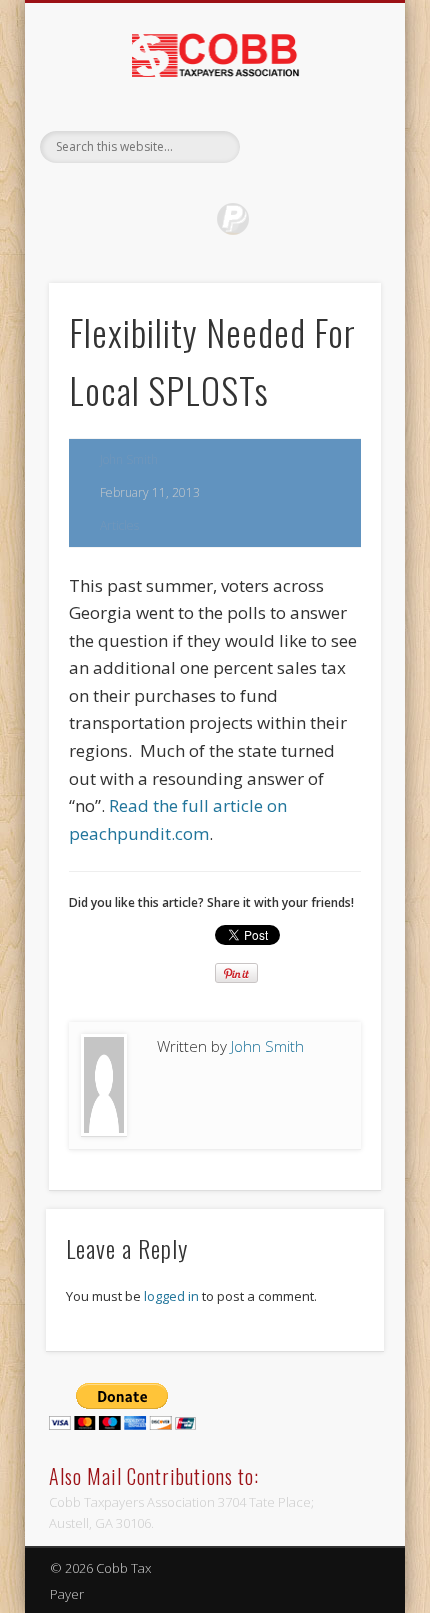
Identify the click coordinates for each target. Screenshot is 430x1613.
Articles (119, 525)
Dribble (233, 219)
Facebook (192, 219)
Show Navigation (332, 179)
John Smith (129, 459)
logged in (171, 1296)
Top (412, 1595)
